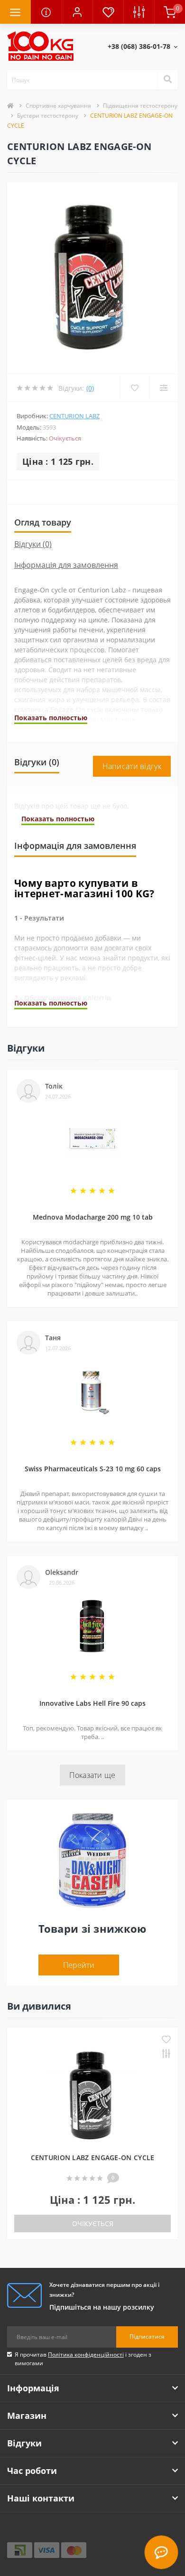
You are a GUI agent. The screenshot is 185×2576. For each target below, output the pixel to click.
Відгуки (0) (33, 544)
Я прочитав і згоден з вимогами (83, 2359)
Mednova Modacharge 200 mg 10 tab (93, 1217)
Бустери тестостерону (48, 116)
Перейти (79, 1965)
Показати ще (92, 1775)
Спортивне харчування (58, 106)
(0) (90, 388)
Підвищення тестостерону (140, 106)
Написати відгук (132, 766)
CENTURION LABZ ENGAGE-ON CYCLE (93, 2158)
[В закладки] (166, 2040)
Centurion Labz (74, 416)
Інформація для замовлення (66, 565)
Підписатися (147, 2336)
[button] (77, 12)
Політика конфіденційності (86, 2355)
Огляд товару (43, 522)
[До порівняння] (166, 2054)
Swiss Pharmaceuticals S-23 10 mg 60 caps (93, 1469)
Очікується (93, 2223)
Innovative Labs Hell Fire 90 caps (92, 1703)
